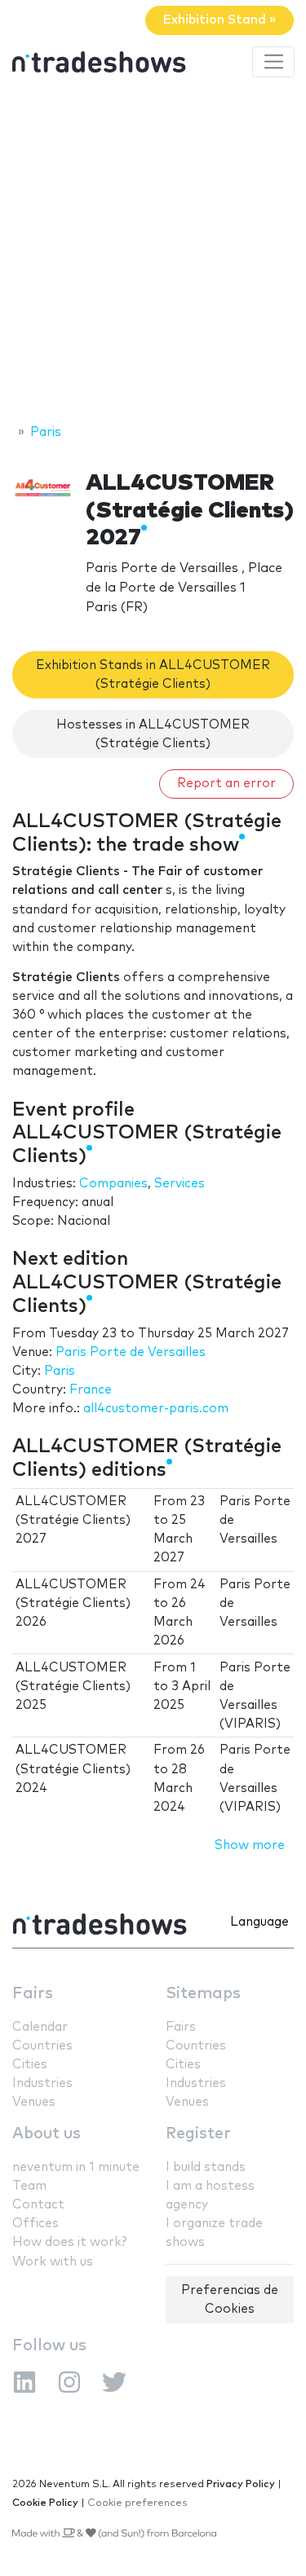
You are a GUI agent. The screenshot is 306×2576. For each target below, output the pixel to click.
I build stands (206, 2167)
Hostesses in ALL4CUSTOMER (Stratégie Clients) (153, 734)
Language (259, 1922)
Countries (42, 2046)
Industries (42, 2083)
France (91, 1390)
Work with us (53, 2262)
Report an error (226, 784)
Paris (60, 1371)
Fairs (33, 1994)
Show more (250, 1845)
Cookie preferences (137, 2503)
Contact (38, 2205)
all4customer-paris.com (156, 1409)
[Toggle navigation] (273, 62)
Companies (113, 1184)
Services (180, 1184)
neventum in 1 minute (76, 2167)
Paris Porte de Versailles (131, 1352)
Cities (30, 2065)
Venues (34, 2102)
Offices (35, 2224)
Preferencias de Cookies (230, 2300)
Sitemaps (203, 1994)
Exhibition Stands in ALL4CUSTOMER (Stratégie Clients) (153, 675)
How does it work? (69, 2242)
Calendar (40, 2027)
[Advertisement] (153, 253)
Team (29, 2186)
